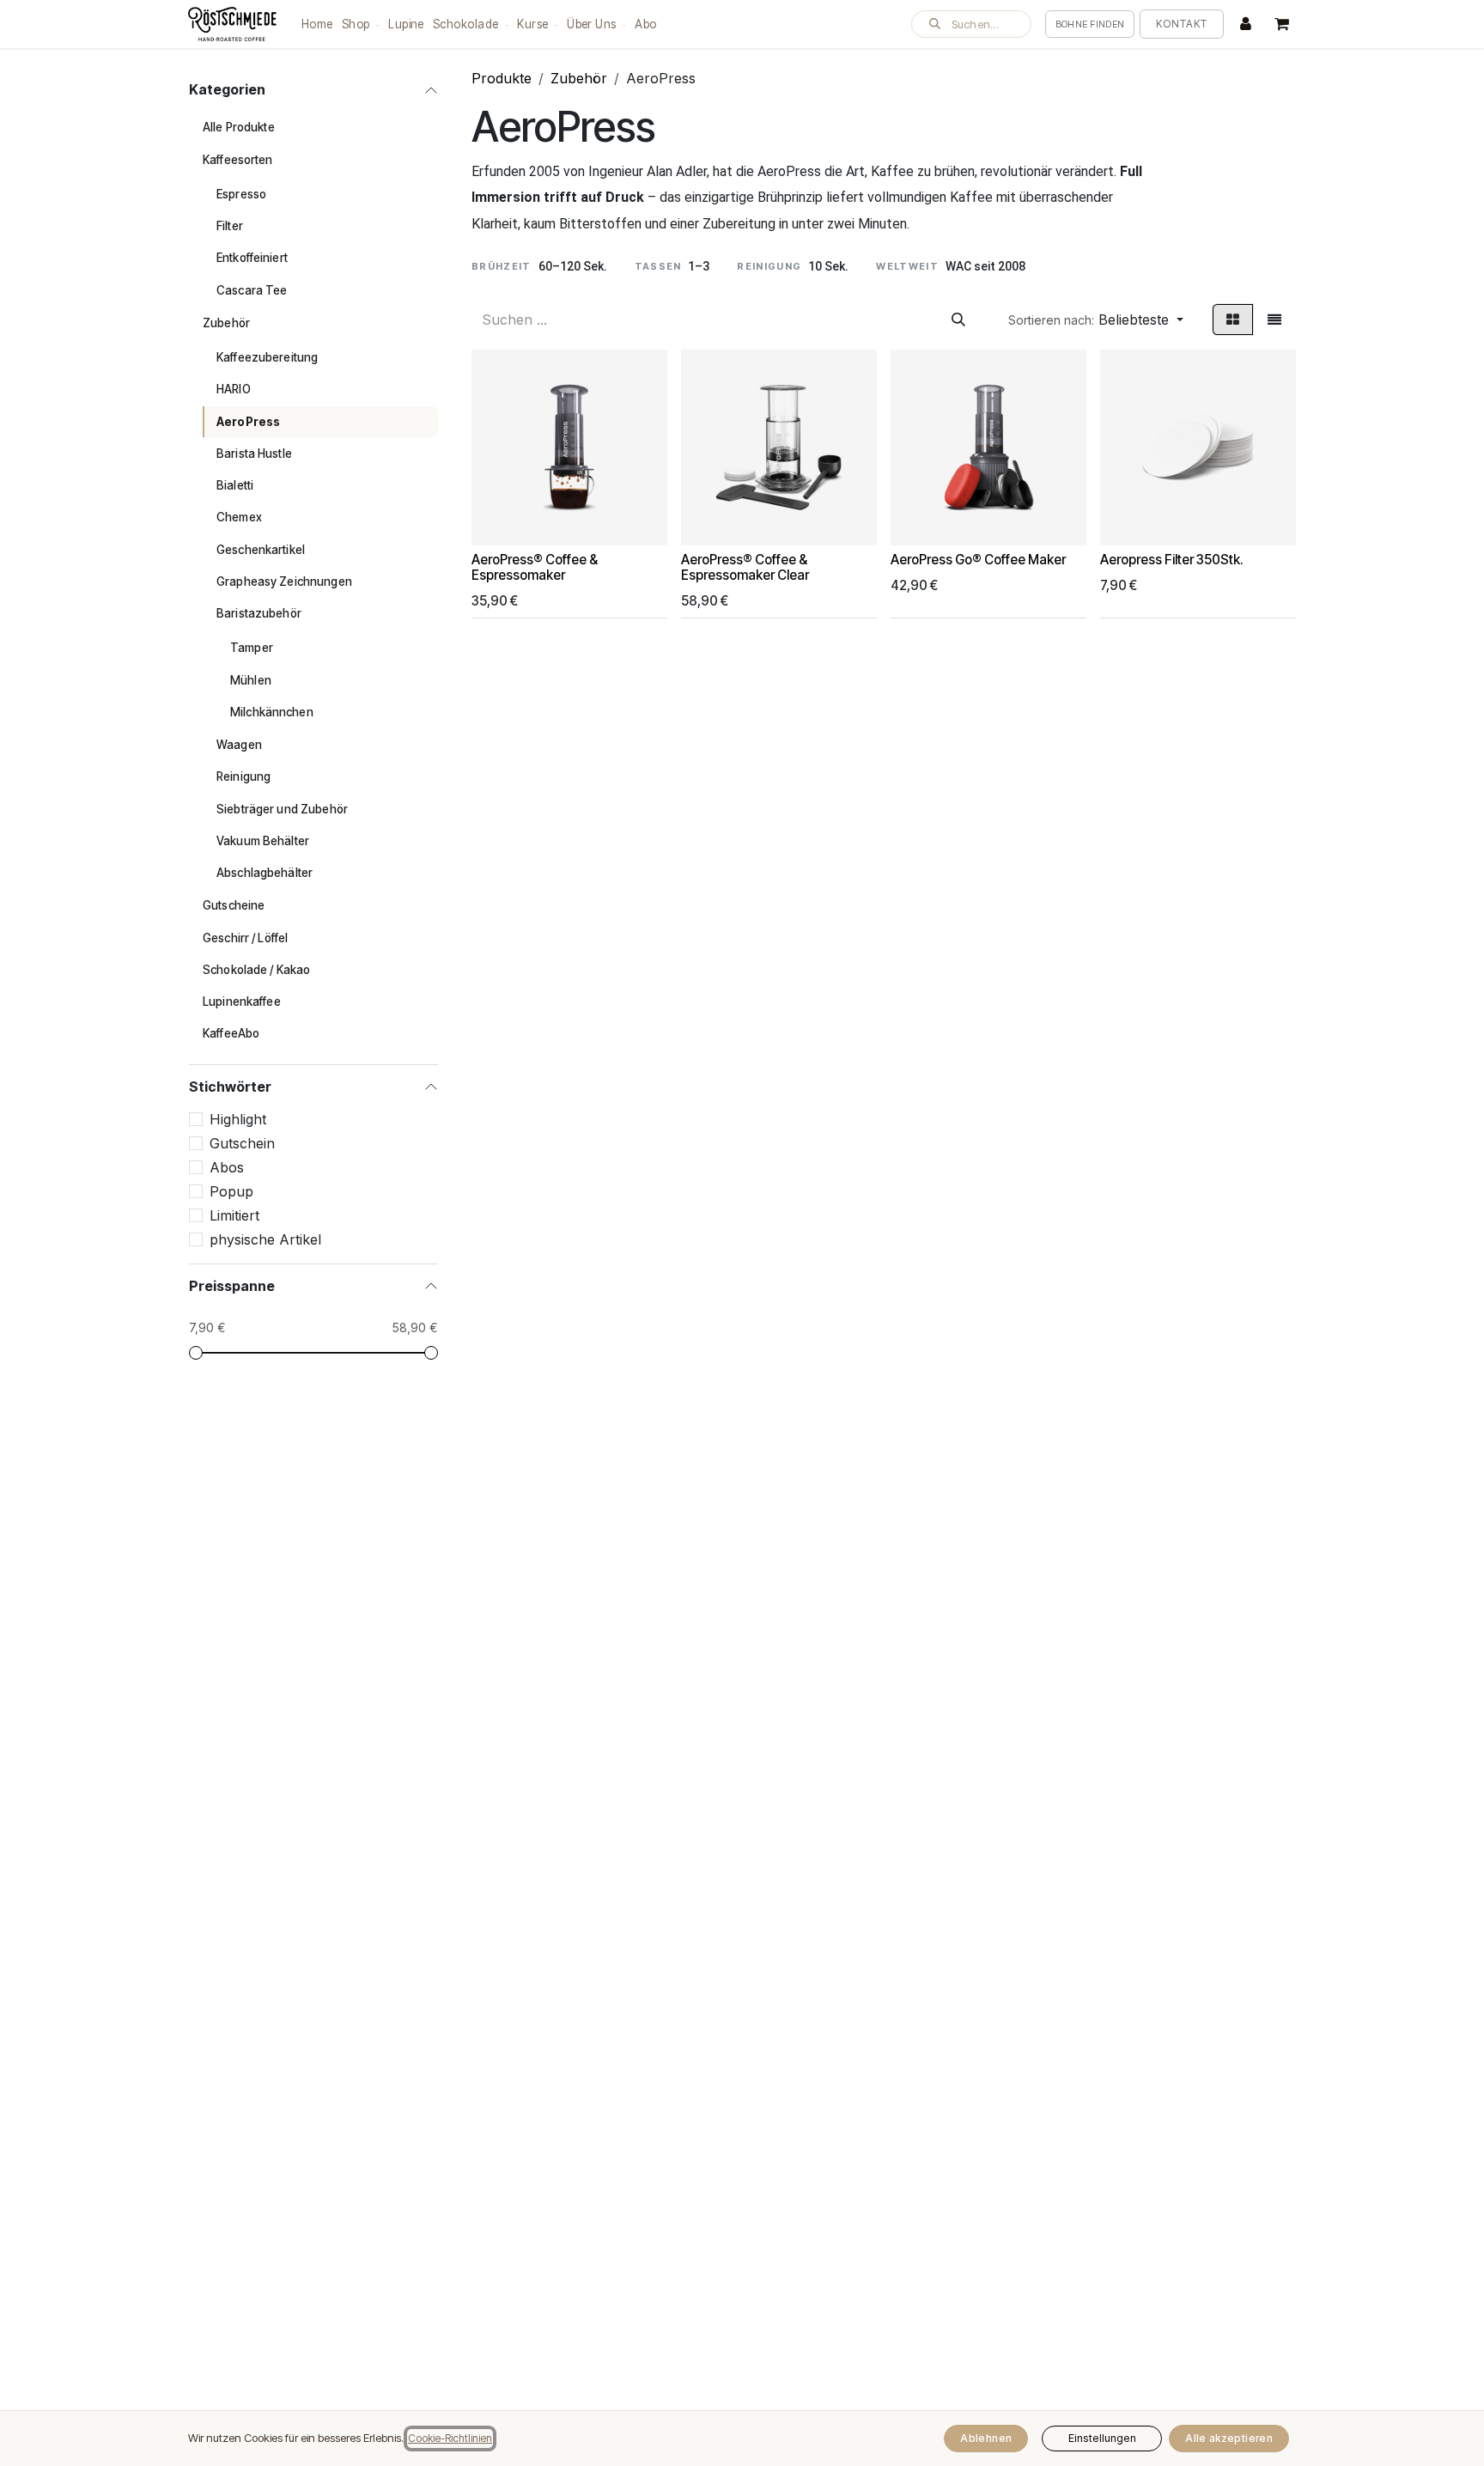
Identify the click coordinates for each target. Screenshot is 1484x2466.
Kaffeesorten (238, 160)
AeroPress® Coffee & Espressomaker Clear (745, 567)
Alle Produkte (239, 127)
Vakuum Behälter (263, 841)
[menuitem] (317, 24)
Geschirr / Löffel (245, 938)
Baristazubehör (259, 613)
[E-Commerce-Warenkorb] (1281, 24)
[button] (971, 24)
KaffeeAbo (231, 1033)
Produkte (502, 78)
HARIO (234, 389)
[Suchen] (958, 320)
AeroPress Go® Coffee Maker (978, 560)
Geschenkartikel (261, 550)
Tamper (252, 648)
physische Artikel (265, 1239)
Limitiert (234, 1215)
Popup (231, 1191)
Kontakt (1182, 24)
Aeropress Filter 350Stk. (1172, 560)
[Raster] (1233, 320)
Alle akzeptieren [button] (1229, 2438)
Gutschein (242, 1143)
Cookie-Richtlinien (450, 2438)
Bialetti (235, 485)
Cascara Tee (252, 290)
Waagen (239, 745)
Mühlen (251, 680)
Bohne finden (1090, 24)
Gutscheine (234, 905)
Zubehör (226, 323)
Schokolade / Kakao (256, 970)
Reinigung (243, 776)
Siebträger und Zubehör (282, 809)
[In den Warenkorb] (492, 525)
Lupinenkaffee (242, 1002)
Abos (227, 1167)
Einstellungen (1102, 2438)
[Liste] (1274, 320)
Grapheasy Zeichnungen (284, 581)
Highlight (238, 1119)
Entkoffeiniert (252, 258)
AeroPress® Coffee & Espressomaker (535, 567)
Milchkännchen (272, 712)
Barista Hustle (254, 454)
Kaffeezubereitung (267, 357)
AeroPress (248, 422)
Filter (230, 226)
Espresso (241, 194)
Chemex (239, 517)
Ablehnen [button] (986, 2438)
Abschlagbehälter (265, 873)
